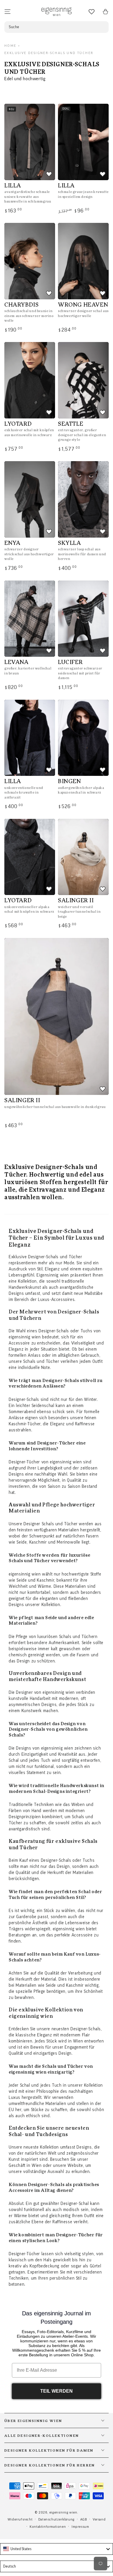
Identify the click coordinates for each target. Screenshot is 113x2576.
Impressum (80, 2527)
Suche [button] (14, 27)
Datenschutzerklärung (56, 2519)
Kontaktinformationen (48, 2527)
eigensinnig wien (63, 2512)
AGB (84, 2519)
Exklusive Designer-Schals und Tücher (49, 53)
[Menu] (8, 12)
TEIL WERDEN (57, 2391)
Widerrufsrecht (20, 2519)
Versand (99, 2519)
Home (10, 46)
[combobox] (57, 2549)
